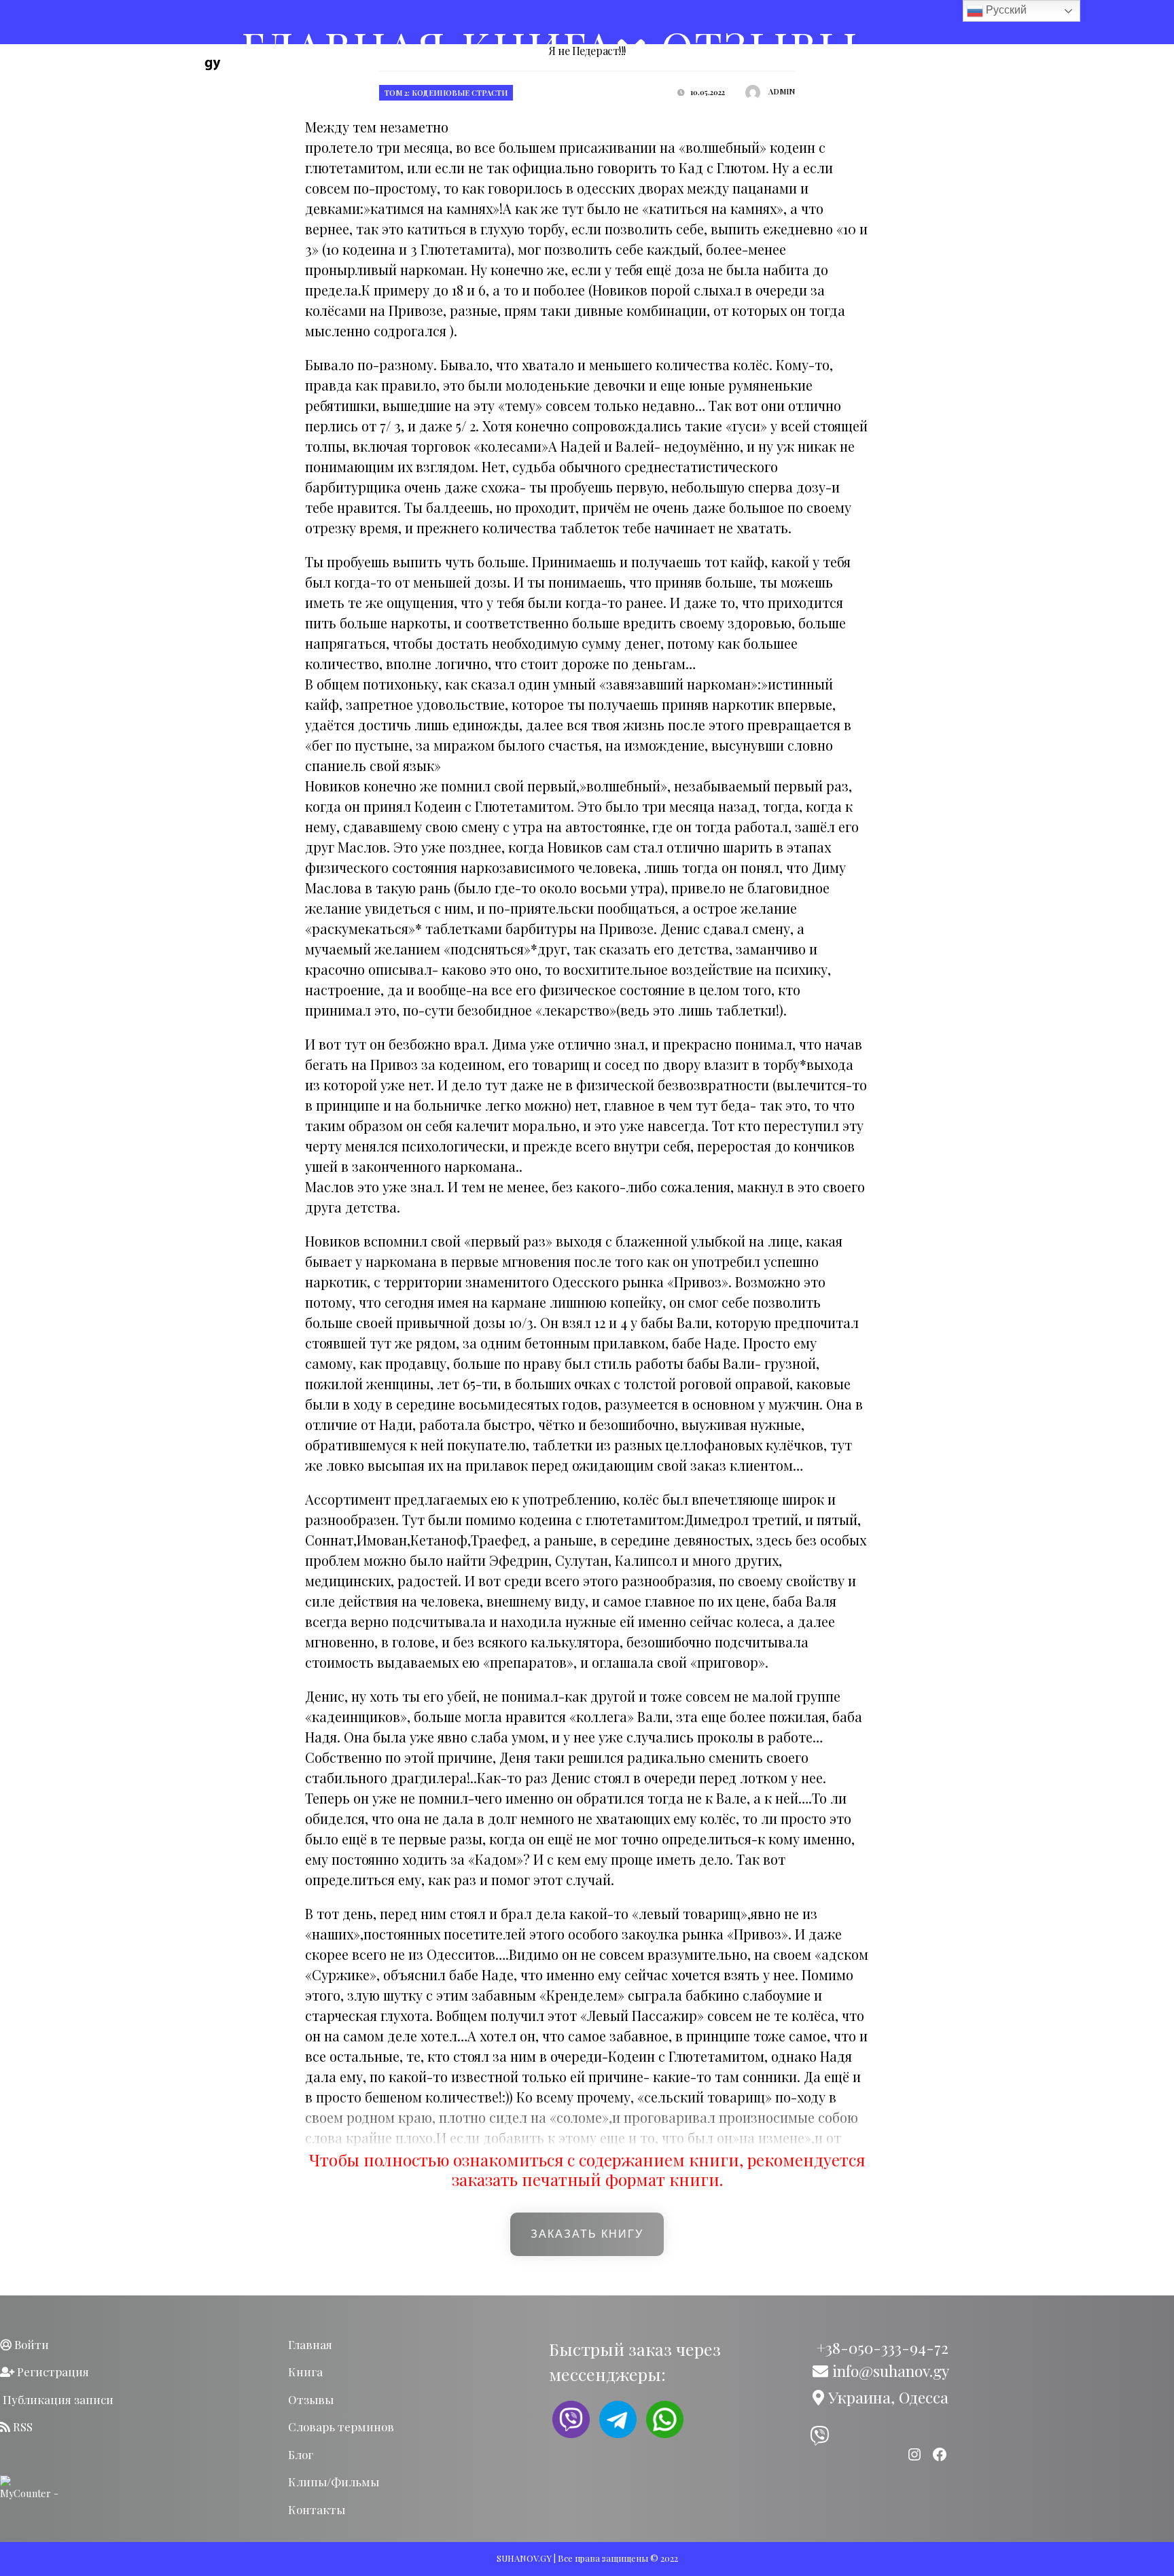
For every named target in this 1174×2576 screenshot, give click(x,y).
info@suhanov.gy (889, 2371)
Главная (310, 2344)
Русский (1005, 10)
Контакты (317, 2509)
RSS (21, 2427)
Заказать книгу (587, 2234)
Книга (305, 2372)
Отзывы (311, 2399)
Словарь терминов (341, 2427)
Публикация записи (57, 2399)
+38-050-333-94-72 (880, 2347)
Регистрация (52, 2372)
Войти (30, 2344)
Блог (301, 2454)
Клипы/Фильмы (334, 2482)
